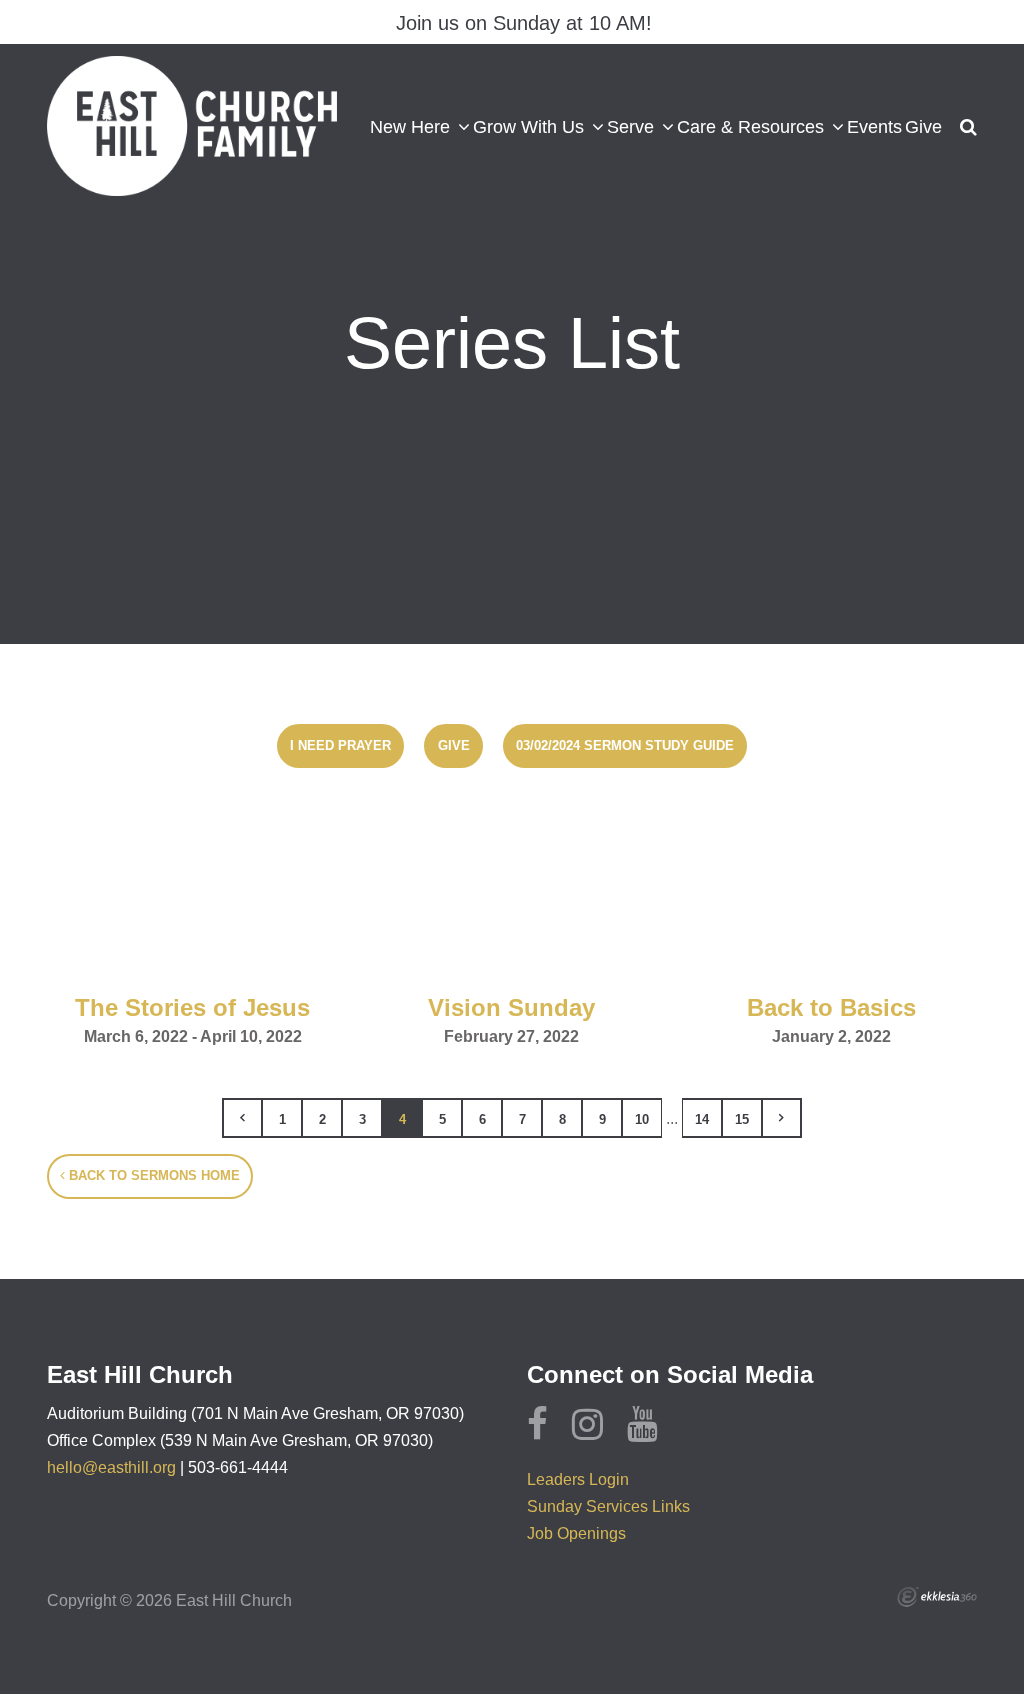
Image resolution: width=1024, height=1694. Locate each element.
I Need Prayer (340, 745)
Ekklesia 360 (937, 1597)
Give (454, 745)
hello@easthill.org (111, 1467)
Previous (242, 1118)
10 (642, 1119)
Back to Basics (831, 1007)
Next (782, 1118)
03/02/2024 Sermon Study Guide (625, 745)
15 (742, 1119)
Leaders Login (578, 1479)
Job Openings (576, 1533)
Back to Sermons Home (152, 1175)
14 (702, 1119)
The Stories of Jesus (192, 1007)
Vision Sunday (511, 1007)
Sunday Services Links (608, 1506)
